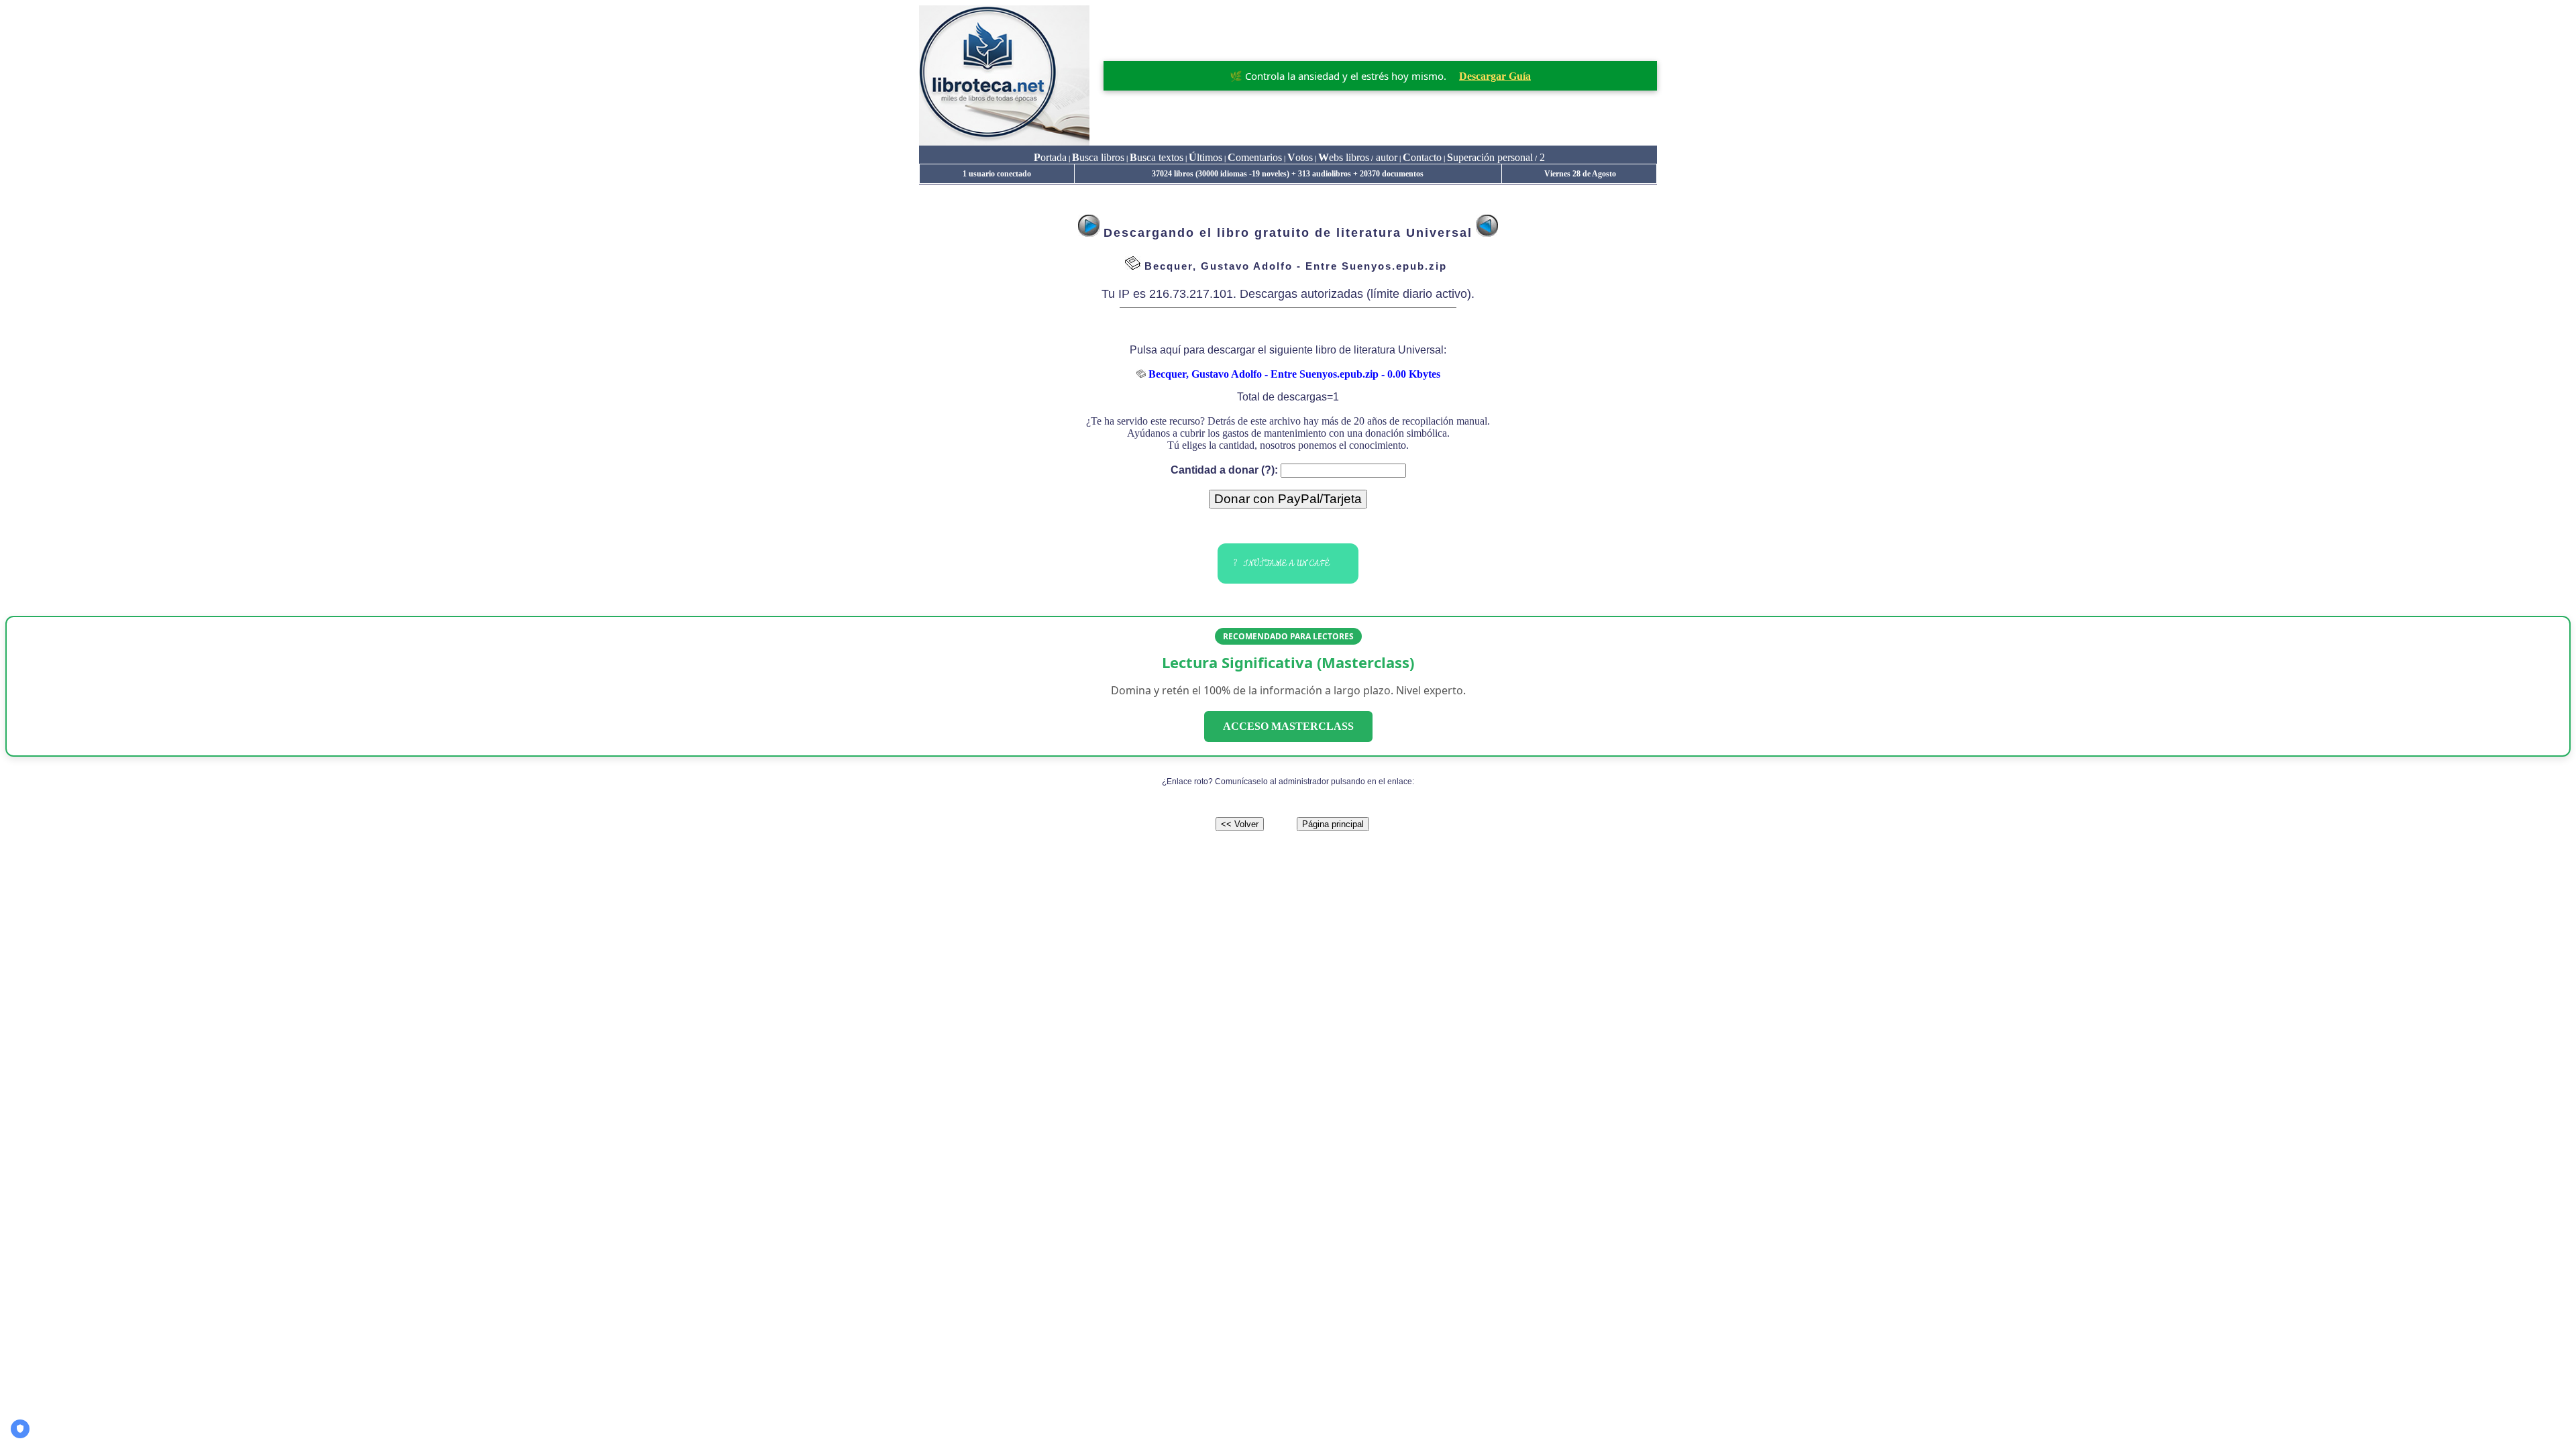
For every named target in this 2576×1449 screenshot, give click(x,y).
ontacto (1422, 157)
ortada (1050, 157)
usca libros (1098, 157)
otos (1300, 157)
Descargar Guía (1495, 76)
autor (1385, 157)
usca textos (1157, 157)
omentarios (1255, 157)
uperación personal (1490, 157)
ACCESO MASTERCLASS (1288, 726)
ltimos (1205, 157)
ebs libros (1344, 157)
